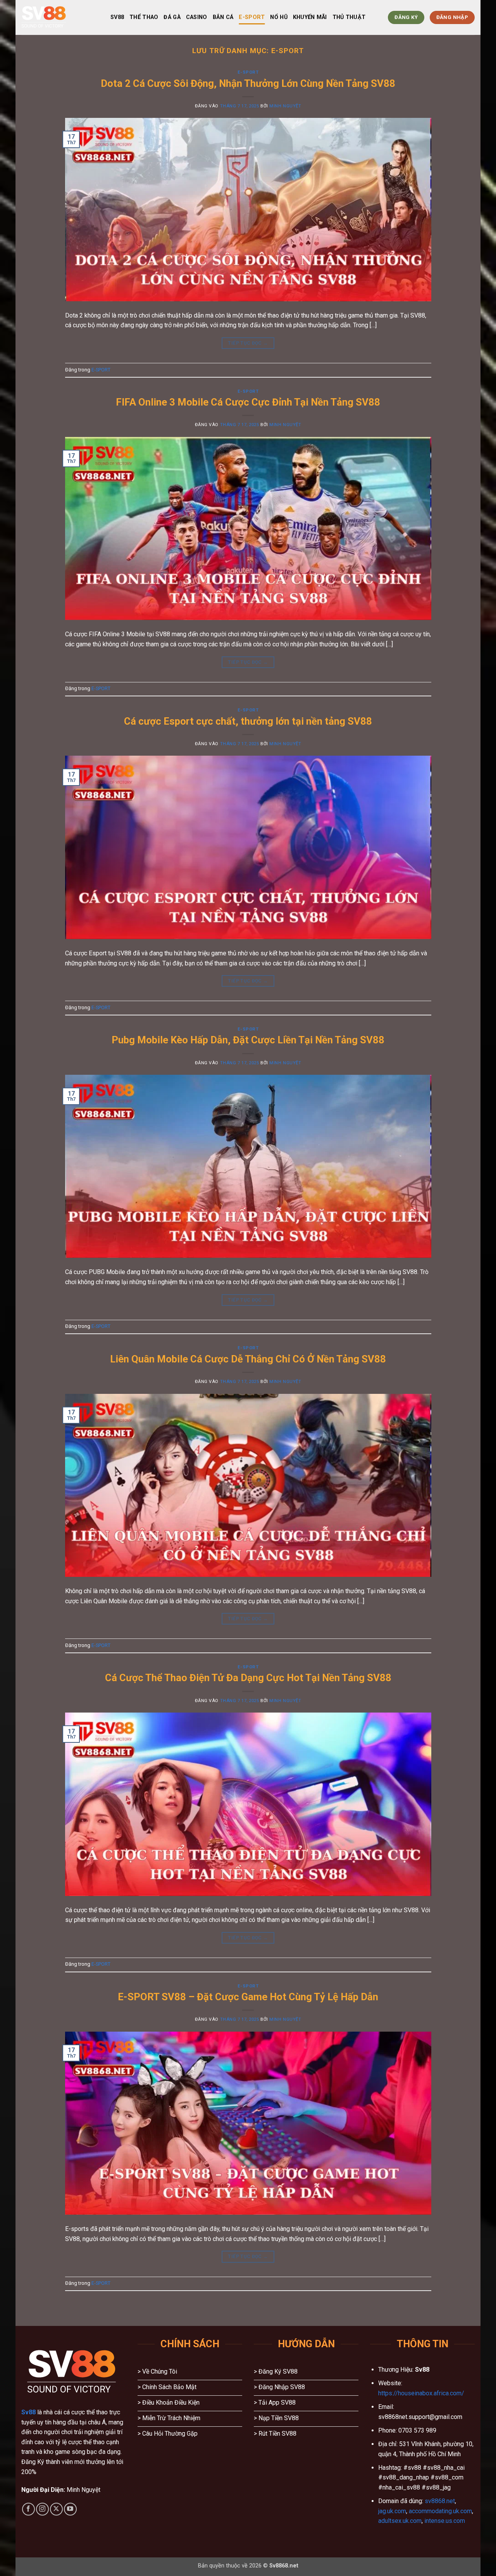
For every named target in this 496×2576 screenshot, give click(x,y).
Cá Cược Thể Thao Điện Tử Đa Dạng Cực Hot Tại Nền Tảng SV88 (248, 1678)
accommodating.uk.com (440, 2511)
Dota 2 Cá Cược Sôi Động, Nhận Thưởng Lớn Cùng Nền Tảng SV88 (248, 83)
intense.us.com (445, 2521)
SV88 (117, 17)
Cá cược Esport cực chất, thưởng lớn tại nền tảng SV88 (248, 721)
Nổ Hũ (279, 17)
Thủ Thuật (349, 17)
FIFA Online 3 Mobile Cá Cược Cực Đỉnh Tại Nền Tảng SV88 (248, 402)
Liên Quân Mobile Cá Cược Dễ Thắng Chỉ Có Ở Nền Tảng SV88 (248, 1359)
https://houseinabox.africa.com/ (421, 2393)
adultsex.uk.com (400, 2521)
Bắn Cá (223, 17)
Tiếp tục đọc (248, 343)
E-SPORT (252, 17)
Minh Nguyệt (285, 106)
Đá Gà (172, 17)
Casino (197, 17)
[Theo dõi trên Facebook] (28, 2509)
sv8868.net (440, 2501)
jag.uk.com (392, 2511)
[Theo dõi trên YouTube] (70, 2509)
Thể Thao (144, 17)
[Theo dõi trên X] (56, 2509)
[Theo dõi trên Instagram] (42, 2509)
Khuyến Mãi (310, 17)
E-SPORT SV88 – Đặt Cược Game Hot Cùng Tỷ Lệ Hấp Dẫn (248, 1997)
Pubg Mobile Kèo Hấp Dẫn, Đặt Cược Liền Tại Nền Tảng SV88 (248, 1040)
